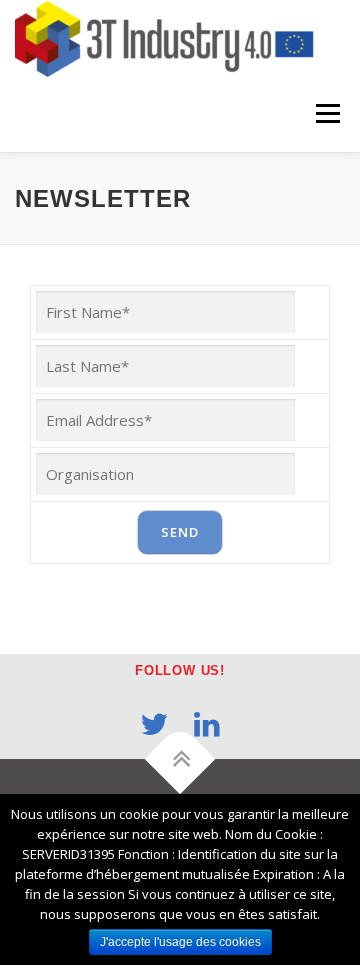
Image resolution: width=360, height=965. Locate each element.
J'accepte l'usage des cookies (180, 942)
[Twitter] (154, 723)
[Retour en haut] (180, 759)
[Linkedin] (207, 723)
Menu (326, 114)
